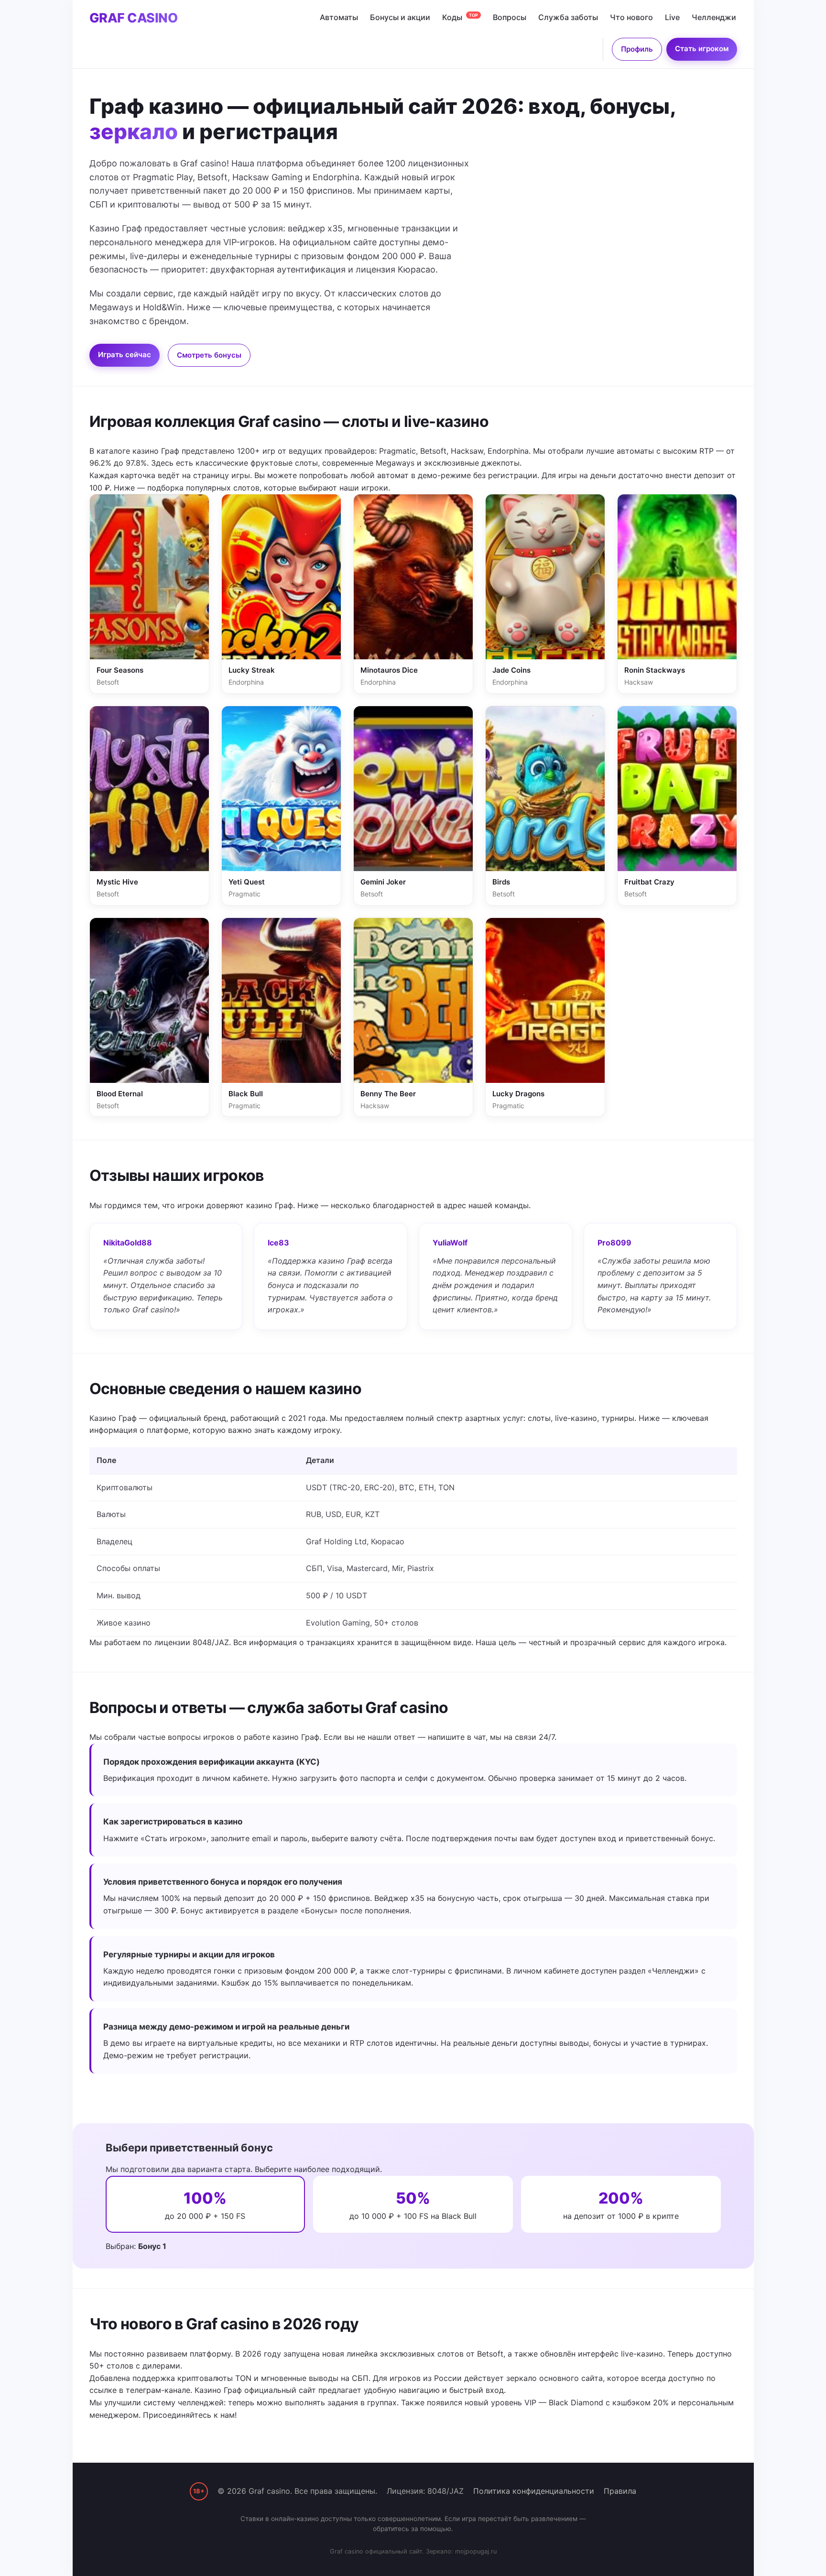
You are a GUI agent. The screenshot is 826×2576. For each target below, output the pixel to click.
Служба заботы (568, 17)
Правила (620, 2491)
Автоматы (339, 17)
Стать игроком (702, 49)
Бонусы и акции (400, 17)
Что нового (631, 17)
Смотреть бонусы (209, 355)
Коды (460, 17)
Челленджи (714, 17)
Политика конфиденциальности (534, 2491)
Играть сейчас (125, 355)
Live (672, 17)
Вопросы (510, 17)
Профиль (637, 49)
